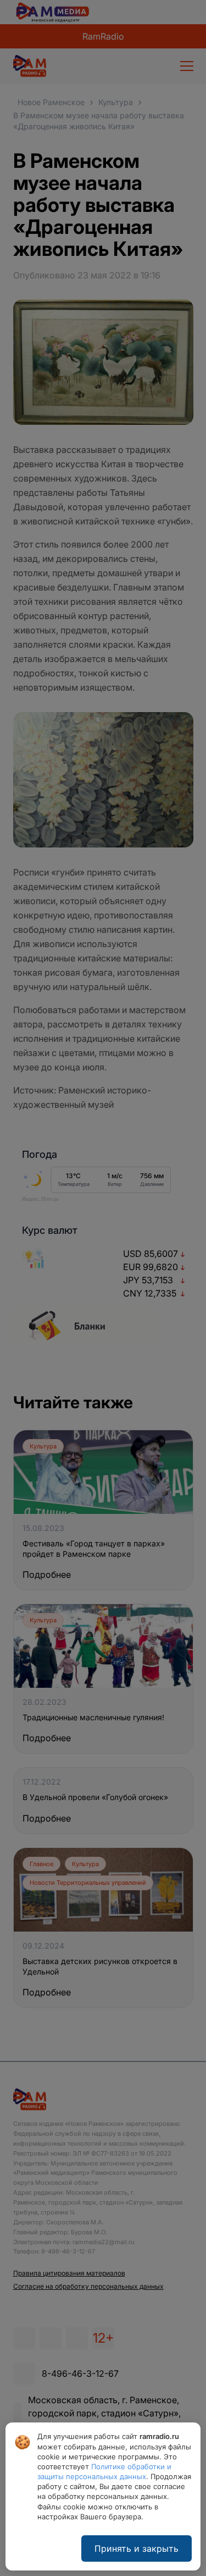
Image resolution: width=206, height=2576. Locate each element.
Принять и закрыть (137, 2548)
